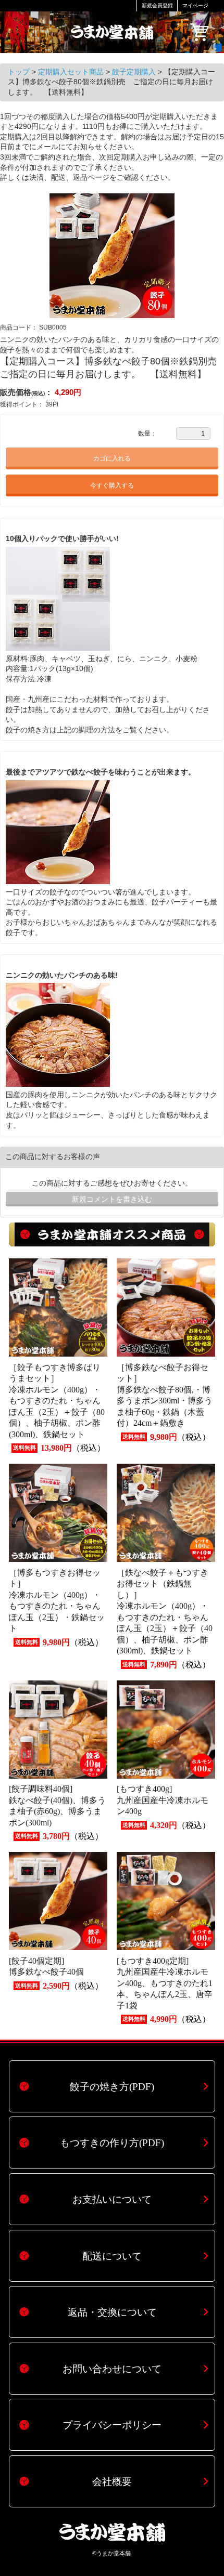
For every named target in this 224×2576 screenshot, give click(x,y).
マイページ (195, 5)
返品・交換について (112, 2312)
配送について (112, 2256)
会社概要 (112, 2482)
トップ (20, 72)
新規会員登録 (157, 5)
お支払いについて (112, 2199)
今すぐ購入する (112, 485)
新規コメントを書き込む (112, 1199)
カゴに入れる (112, 458)
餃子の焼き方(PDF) (112, 2087)
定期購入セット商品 (72, 72)
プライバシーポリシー (112, 2425)
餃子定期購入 (135, 72)
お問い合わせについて (112, 2369)
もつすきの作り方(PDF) (112, 2143)
